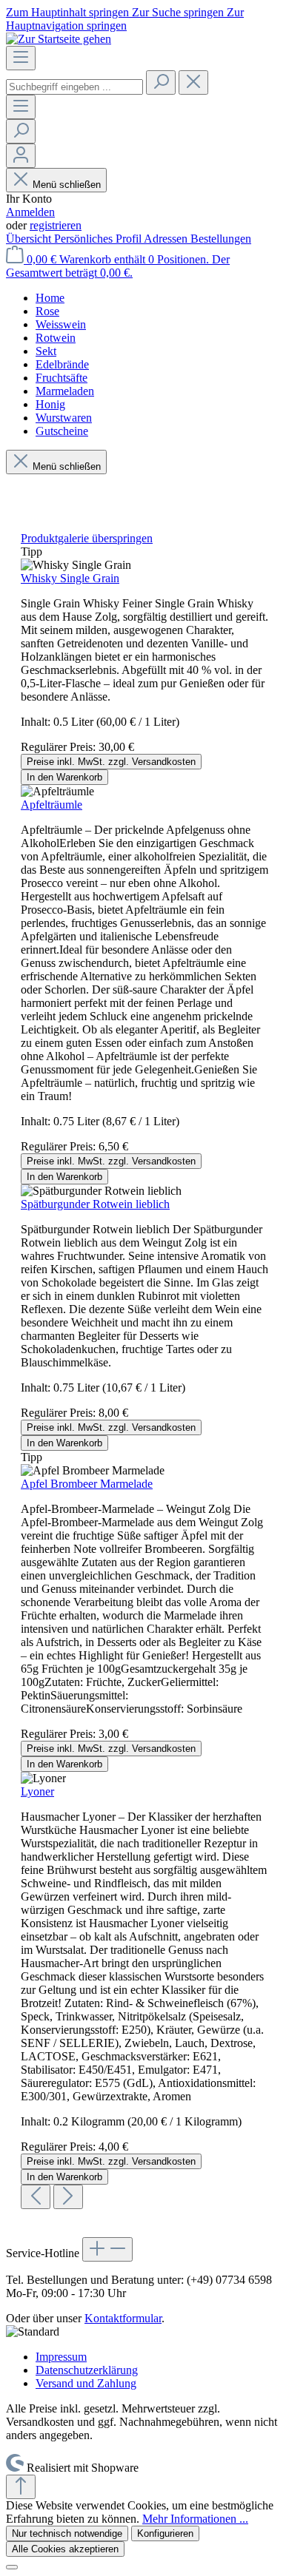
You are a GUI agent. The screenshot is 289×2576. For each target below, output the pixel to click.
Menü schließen (67, 185)
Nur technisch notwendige (67, 2533)
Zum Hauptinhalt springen (69, 12)
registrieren (56, 225)
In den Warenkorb (64, 777)
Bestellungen (221, 239)
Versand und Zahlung (86, 2383)
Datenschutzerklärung (87, 2370)
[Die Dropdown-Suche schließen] (193, 82)
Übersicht (30, 239)
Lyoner (37, 1791)
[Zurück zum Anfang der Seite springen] (21, 2487)
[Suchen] (161, 82)
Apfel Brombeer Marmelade (87, 1484)
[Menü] (21, 58)
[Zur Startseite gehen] (59, 39)
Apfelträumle (52, 805)
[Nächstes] (68, 2197)
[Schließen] (12, 2567)
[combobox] (74, 87)
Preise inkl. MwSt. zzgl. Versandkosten (111, 762)
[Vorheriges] (36, 2197)
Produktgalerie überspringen (87, 538)
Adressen (167, 239)
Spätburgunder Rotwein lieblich (95, 1204)
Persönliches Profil (99, 239)
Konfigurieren (165, 2533)
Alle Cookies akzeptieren (65, 2549)
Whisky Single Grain (70, 578)
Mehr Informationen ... (195, 2519)
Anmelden (30, 212)
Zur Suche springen (179, 12)
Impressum (61, 2357)
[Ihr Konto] (21, 156)
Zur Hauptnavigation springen (125, 19)
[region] (144, 1370)
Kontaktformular (123, 2318)
